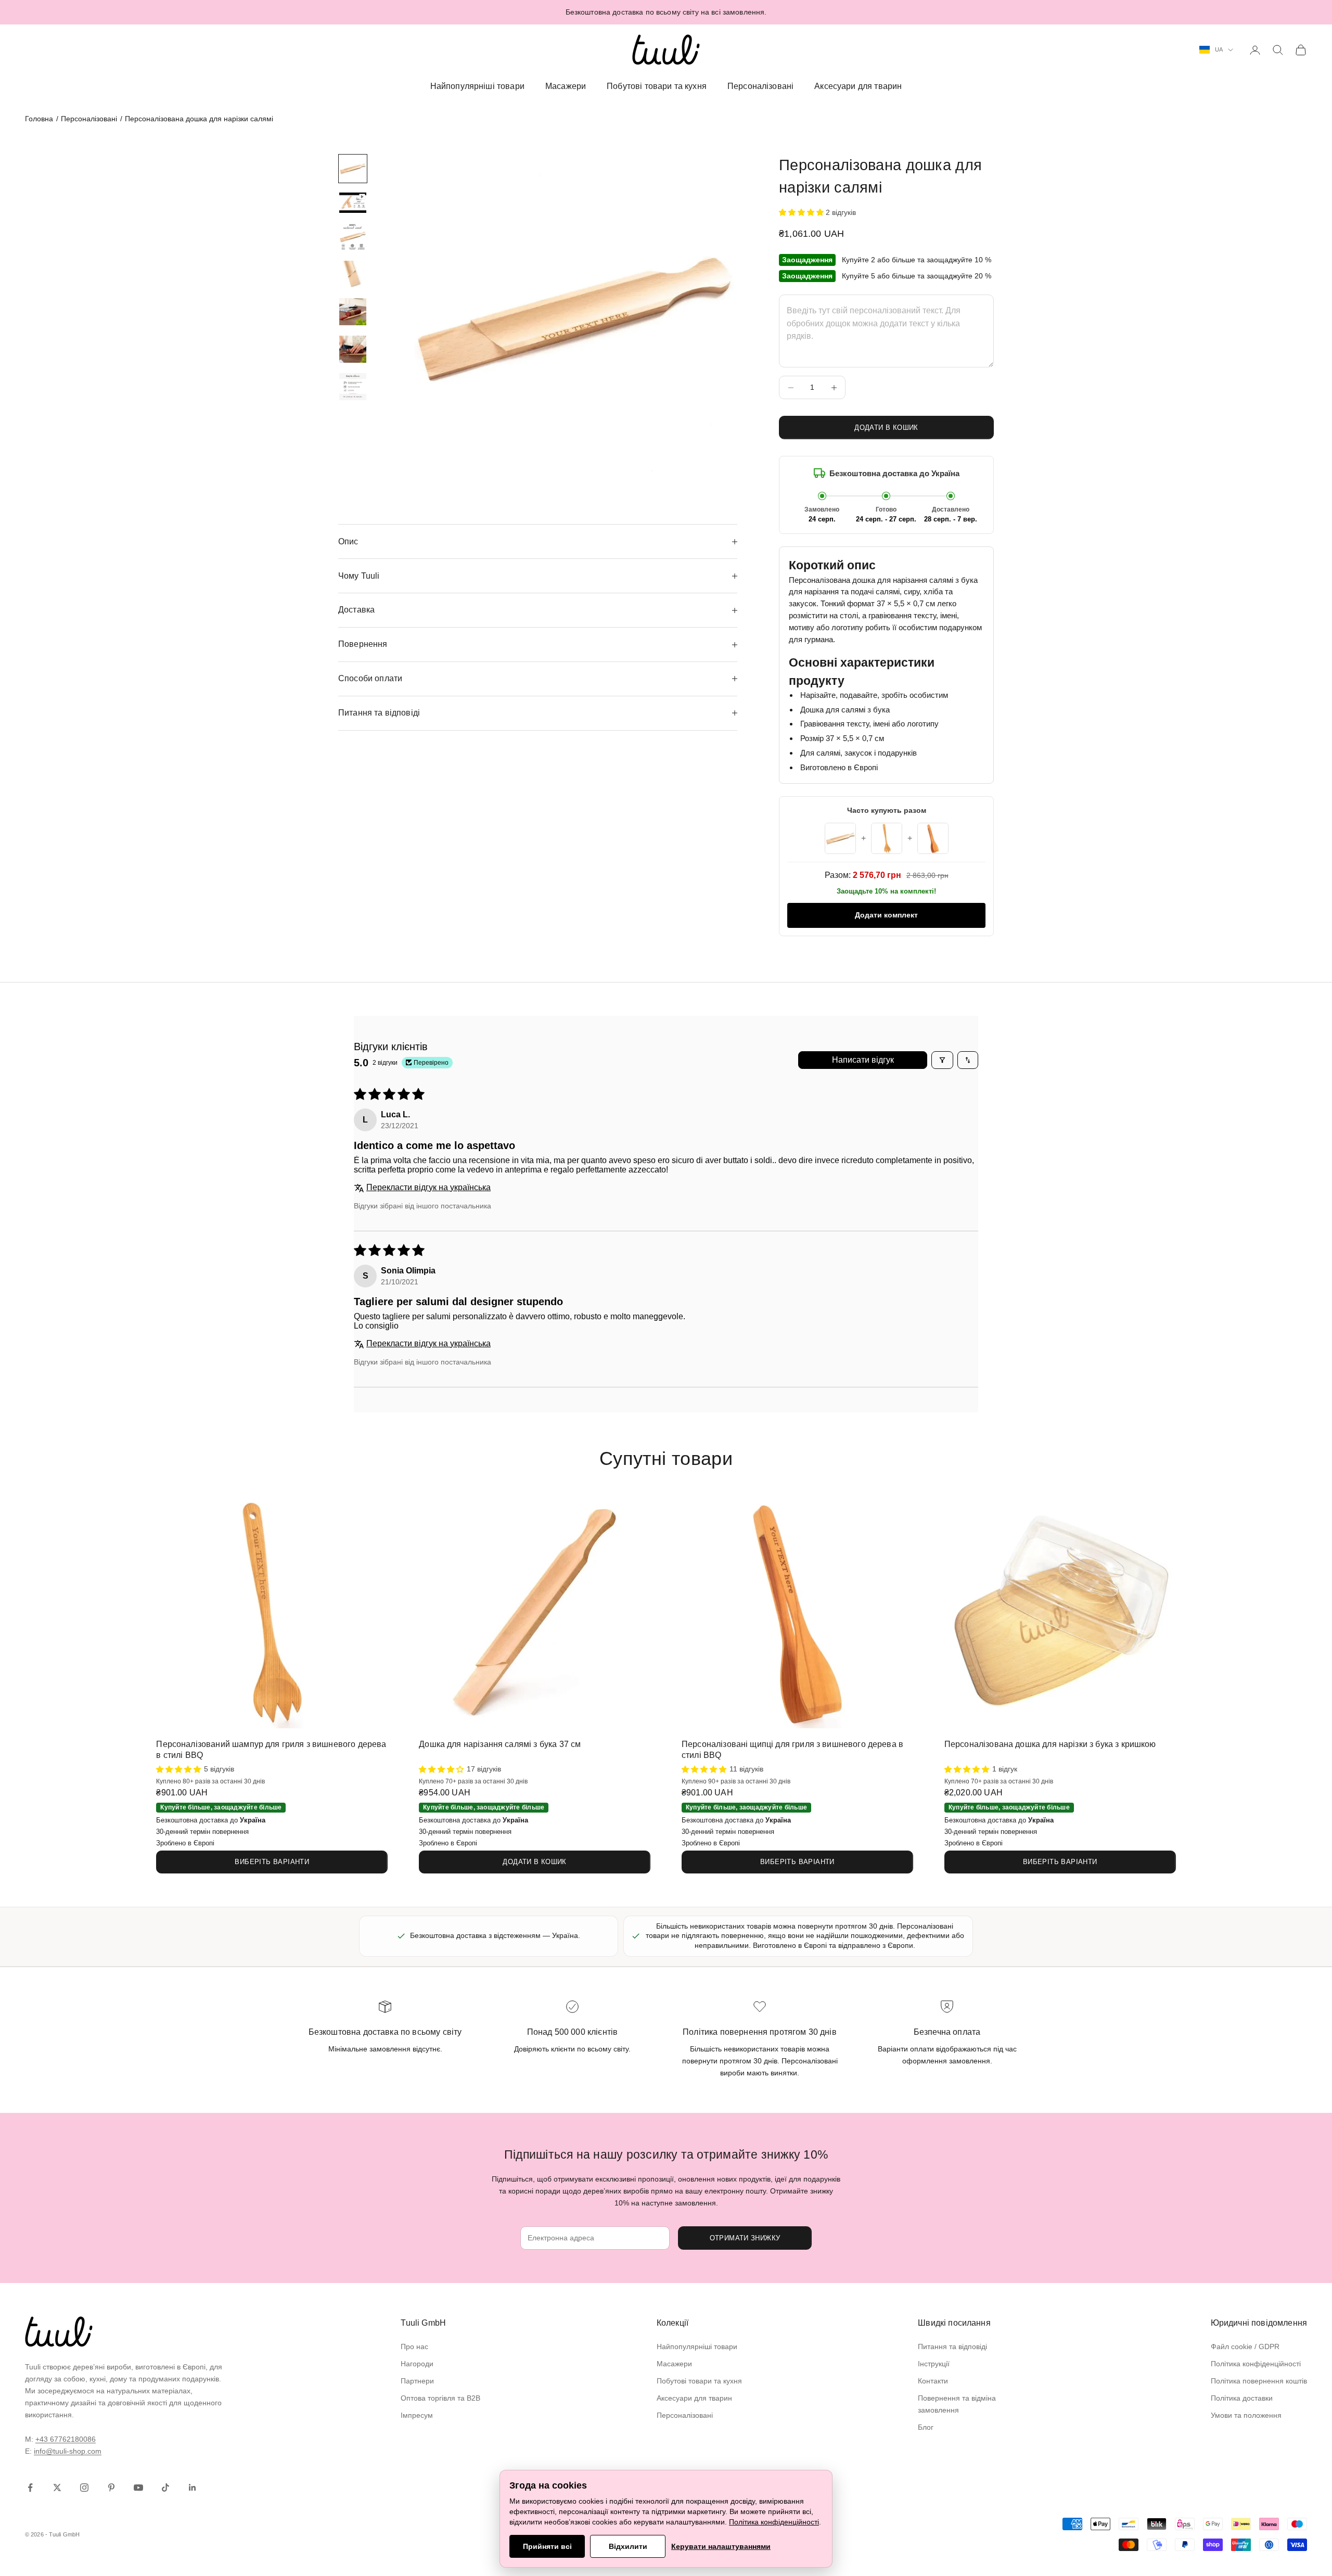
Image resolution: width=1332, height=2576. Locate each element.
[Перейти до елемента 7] (353, 387)
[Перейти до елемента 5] (353, 312)
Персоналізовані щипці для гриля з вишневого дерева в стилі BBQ (792, 1750)
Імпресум (417, 2415)
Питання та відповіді (952, 2347)
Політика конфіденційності (1256, 2364)
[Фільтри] (942, 1060)
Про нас (414, 2347)
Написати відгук (863, 1060)
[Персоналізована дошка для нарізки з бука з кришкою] (1060, 1613)
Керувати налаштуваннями (721, 2546)
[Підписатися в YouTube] (138, 2488)
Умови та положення (1246, 2415)
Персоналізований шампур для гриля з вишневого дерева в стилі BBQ (271, 1750)
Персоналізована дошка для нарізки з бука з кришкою (1050, 1744)
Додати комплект (886, 915)
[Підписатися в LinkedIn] (193, 2488)
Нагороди (417, 2364)
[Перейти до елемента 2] (353, 203)
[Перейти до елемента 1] (353, 169)
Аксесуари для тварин (858, 86)
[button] (802, 212)
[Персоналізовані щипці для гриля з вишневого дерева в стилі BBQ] (797, 1613)
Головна (39, 119)
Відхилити (628, 2546)
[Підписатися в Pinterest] (111, 2488)
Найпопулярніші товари (477, 86)
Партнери (417, 2381)
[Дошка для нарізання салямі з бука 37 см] (535, 1613)
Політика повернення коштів (1259, 2381)
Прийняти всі (547, 2546)
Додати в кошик (886, 428)
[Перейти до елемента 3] (353, 237)
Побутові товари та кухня (657, 86)
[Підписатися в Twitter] (57, 2488)
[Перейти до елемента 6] (353, 349)
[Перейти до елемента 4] (353, 274)
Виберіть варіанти (272, 1862)
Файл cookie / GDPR (1245, 2347)
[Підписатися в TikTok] (165, 2488)
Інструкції (934, 2364)
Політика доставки (1242, 2398)
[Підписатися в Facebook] (30, 2488)
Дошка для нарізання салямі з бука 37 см (500, 1744)
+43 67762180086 (66, 2439)
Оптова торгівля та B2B (440, 2398)
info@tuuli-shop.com (68, 2451)
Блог (926, 2427)
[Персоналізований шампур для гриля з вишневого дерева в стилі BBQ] (272, 1613)
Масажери (566, 86)
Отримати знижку (745, 2238)
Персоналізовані (760, 86)
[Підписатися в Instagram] (84, 2488)
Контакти (933, 2381)
